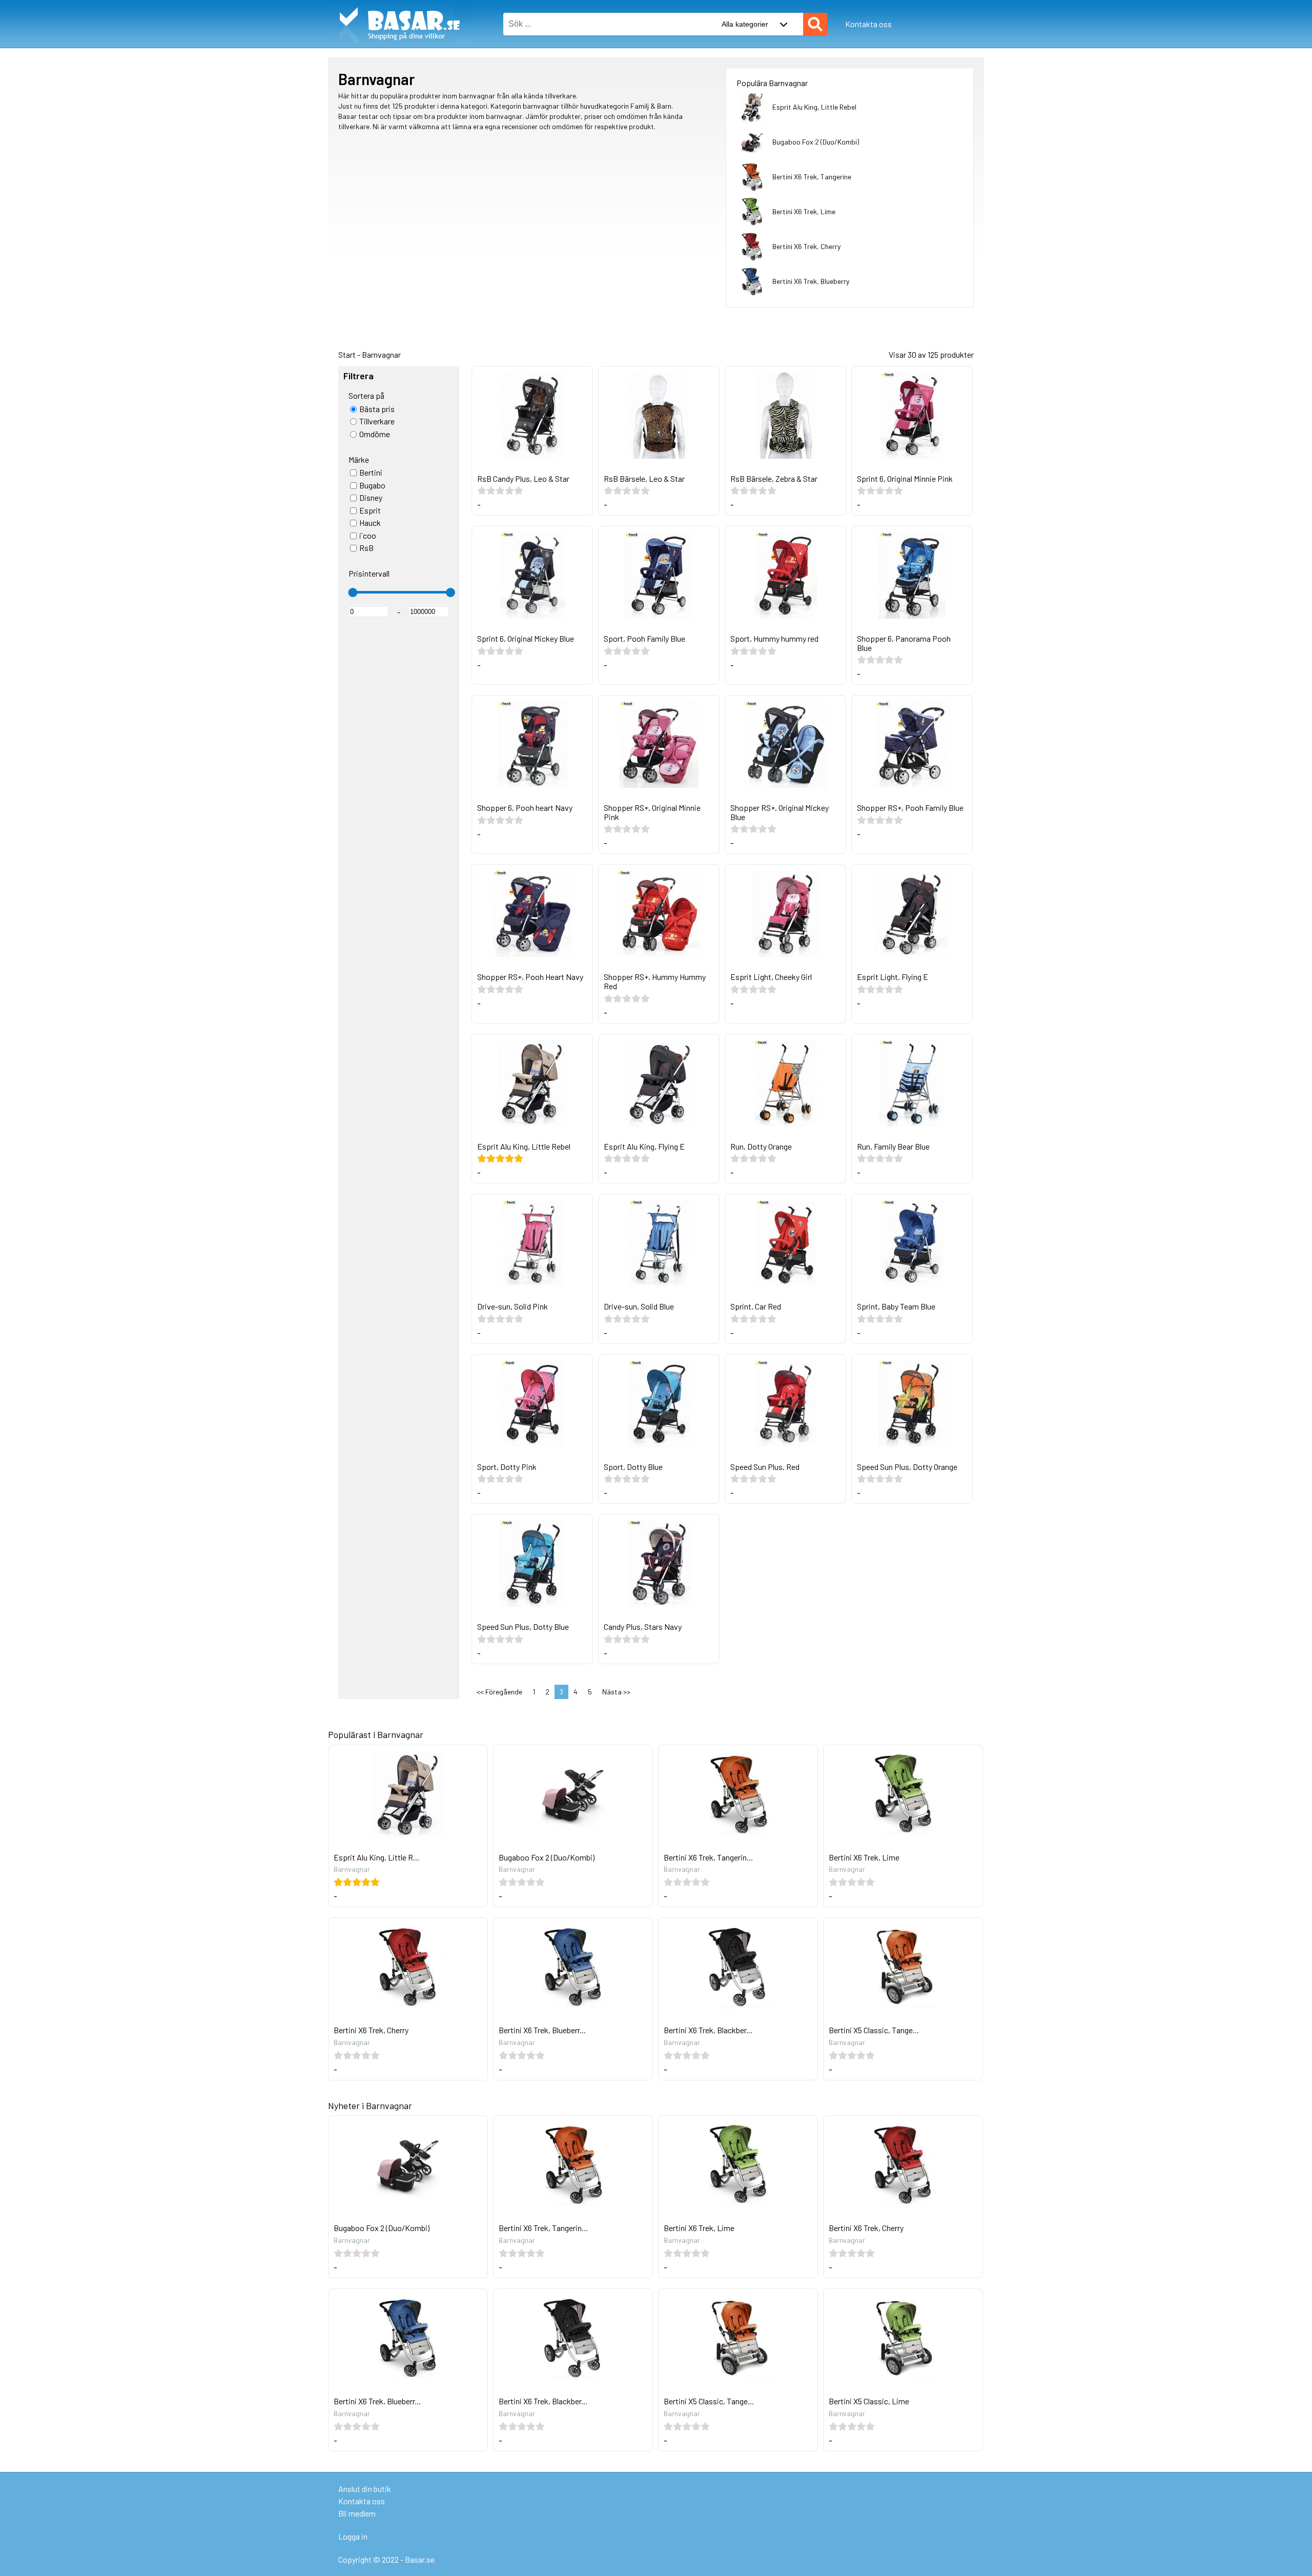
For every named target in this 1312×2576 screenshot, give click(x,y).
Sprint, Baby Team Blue (896, 1306)
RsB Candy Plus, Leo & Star (523, 478)
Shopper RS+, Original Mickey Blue (780, 812)
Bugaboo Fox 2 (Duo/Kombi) (816, 142)
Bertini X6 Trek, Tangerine (812, 177)
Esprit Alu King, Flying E (644, 1146)
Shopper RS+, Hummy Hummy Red (655, 981)
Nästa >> (616, 1692)
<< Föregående (499, 1692)
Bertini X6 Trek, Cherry (806, 246)
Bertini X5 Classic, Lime (869, 2401)
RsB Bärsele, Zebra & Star (774, 478)
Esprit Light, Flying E (893, 977)
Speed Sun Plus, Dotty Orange (907, 1467)
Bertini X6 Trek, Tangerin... (708, 1857)
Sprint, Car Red (756, 1306)
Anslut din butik (365, 2489)
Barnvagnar (381, 354)
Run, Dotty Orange (761, 1146)
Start (347, 354)
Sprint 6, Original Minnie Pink (905, 478)
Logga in (353, 2536)
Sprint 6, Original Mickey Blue (526, 638)
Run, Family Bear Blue (893, 1146)
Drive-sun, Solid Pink (512, 1306)
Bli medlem (357, 2513)
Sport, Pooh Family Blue (644, 638)
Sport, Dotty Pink (507, 1467)
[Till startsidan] (400, 5)
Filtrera (358, 376)
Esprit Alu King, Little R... (376, 1857)
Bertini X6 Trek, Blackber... (708, 2030)
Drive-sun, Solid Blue (639, 1306)
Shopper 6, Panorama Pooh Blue (904, 643)
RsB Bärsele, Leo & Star (644, 478)
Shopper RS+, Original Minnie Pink (652, 812)
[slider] (353, 592)
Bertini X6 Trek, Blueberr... (542, 2030)
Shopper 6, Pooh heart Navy (525, 807)
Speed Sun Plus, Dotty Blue (523, 1627)
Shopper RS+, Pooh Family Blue (910, 807)
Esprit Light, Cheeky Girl (771, 977)
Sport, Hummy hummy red (774, 638)
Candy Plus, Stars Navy (643, 1627)
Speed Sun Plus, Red (765, 1467)
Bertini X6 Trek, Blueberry (811, 281)
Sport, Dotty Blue (633, 1467)
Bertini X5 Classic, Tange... (874, 2030)
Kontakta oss (868, 24)
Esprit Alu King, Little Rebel (814, 107)
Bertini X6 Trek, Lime (804, 211)
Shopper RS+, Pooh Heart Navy (530, 977)
